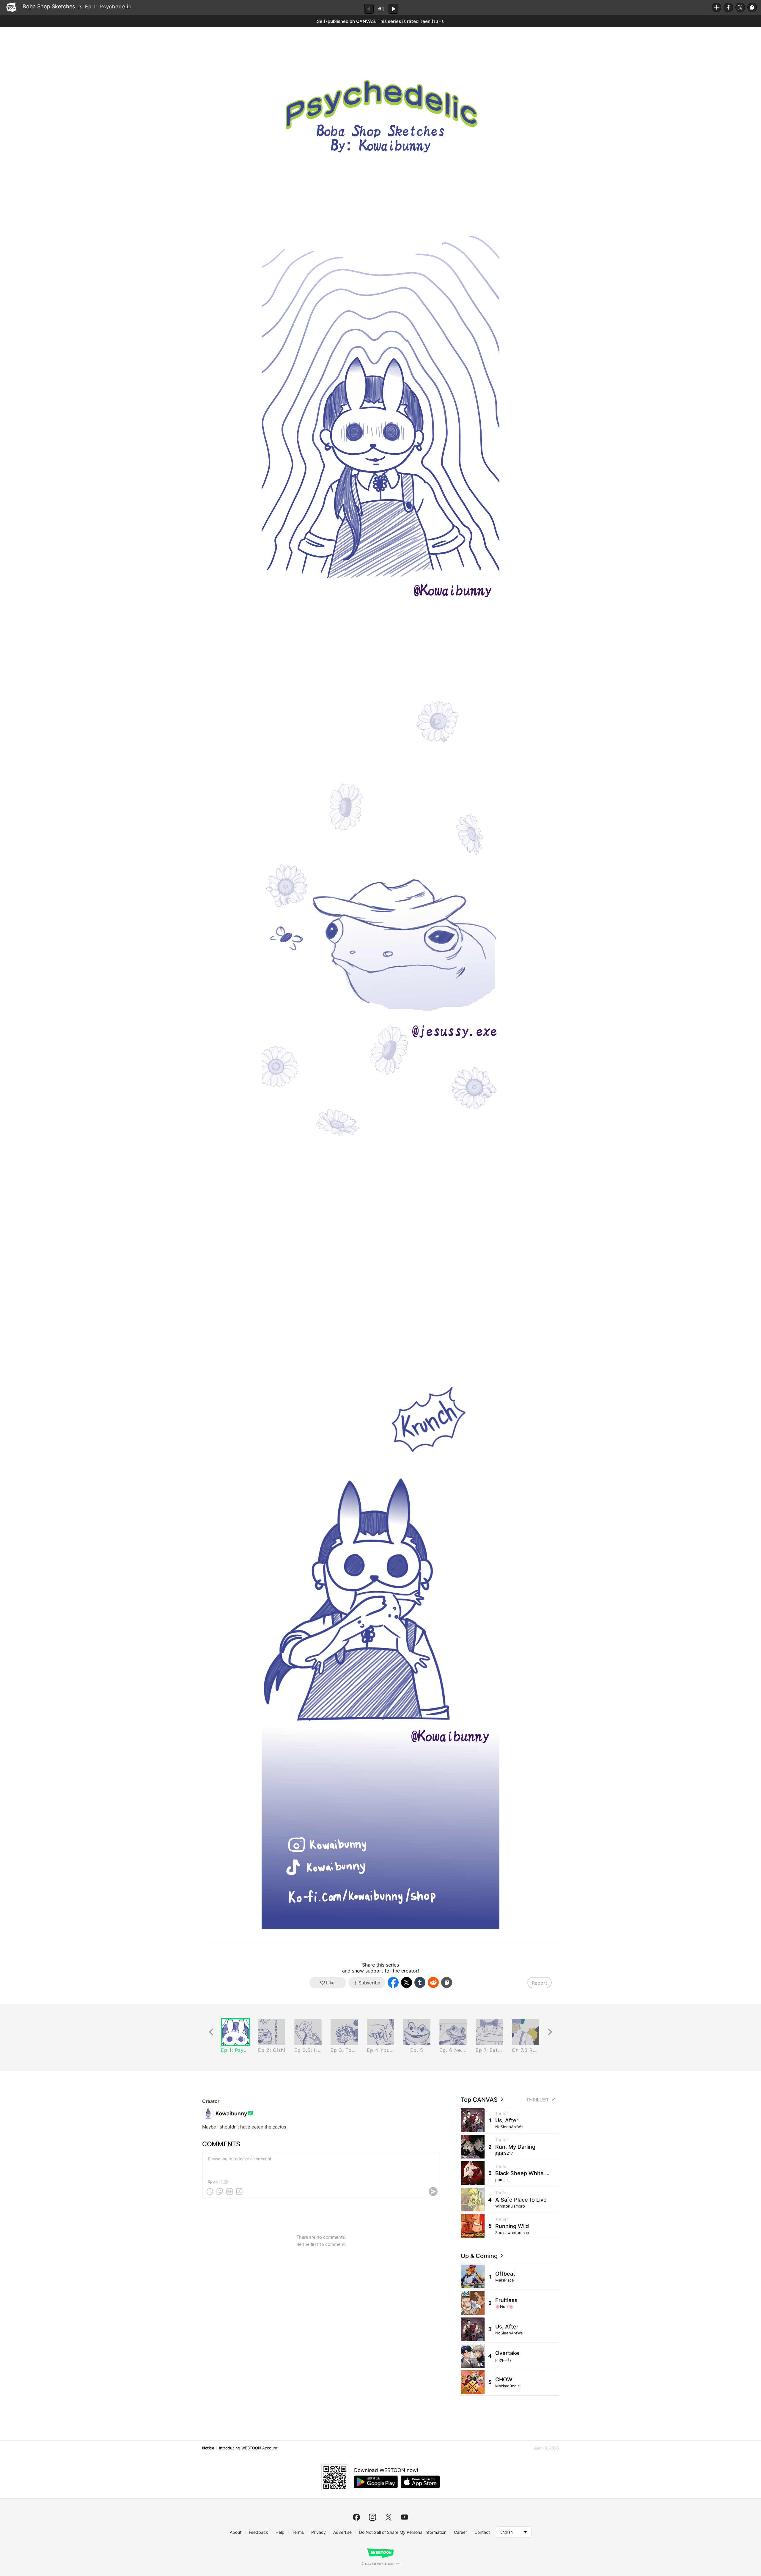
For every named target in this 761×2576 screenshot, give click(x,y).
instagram (372, 2517)
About (236, 2532)
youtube (405, 2517)
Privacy (319, 2532)
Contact (482, 2532)
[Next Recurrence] (550, 2032)
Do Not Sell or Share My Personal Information (403, 2532)
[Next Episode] (393, 9)
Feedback (258, 2532)
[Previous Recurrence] (211, 2032)
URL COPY (752, 7)
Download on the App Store (420, 2482)
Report (540, 1983)
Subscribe (716, 7)
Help (280, 2532)
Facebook (728, 7)
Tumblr (420, 1982)
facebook (356, 2517)
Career (460, 2532)
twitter (389, 2517)
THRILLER (537, 2100)
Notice (208, 2448)
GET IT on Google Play (376, 2482)
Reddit (433, 1982)
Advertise (342, 2532)
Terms (298, 2532)
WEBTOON (11, 7)
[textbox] (320, 2164)
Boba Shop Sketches (49, 6)
